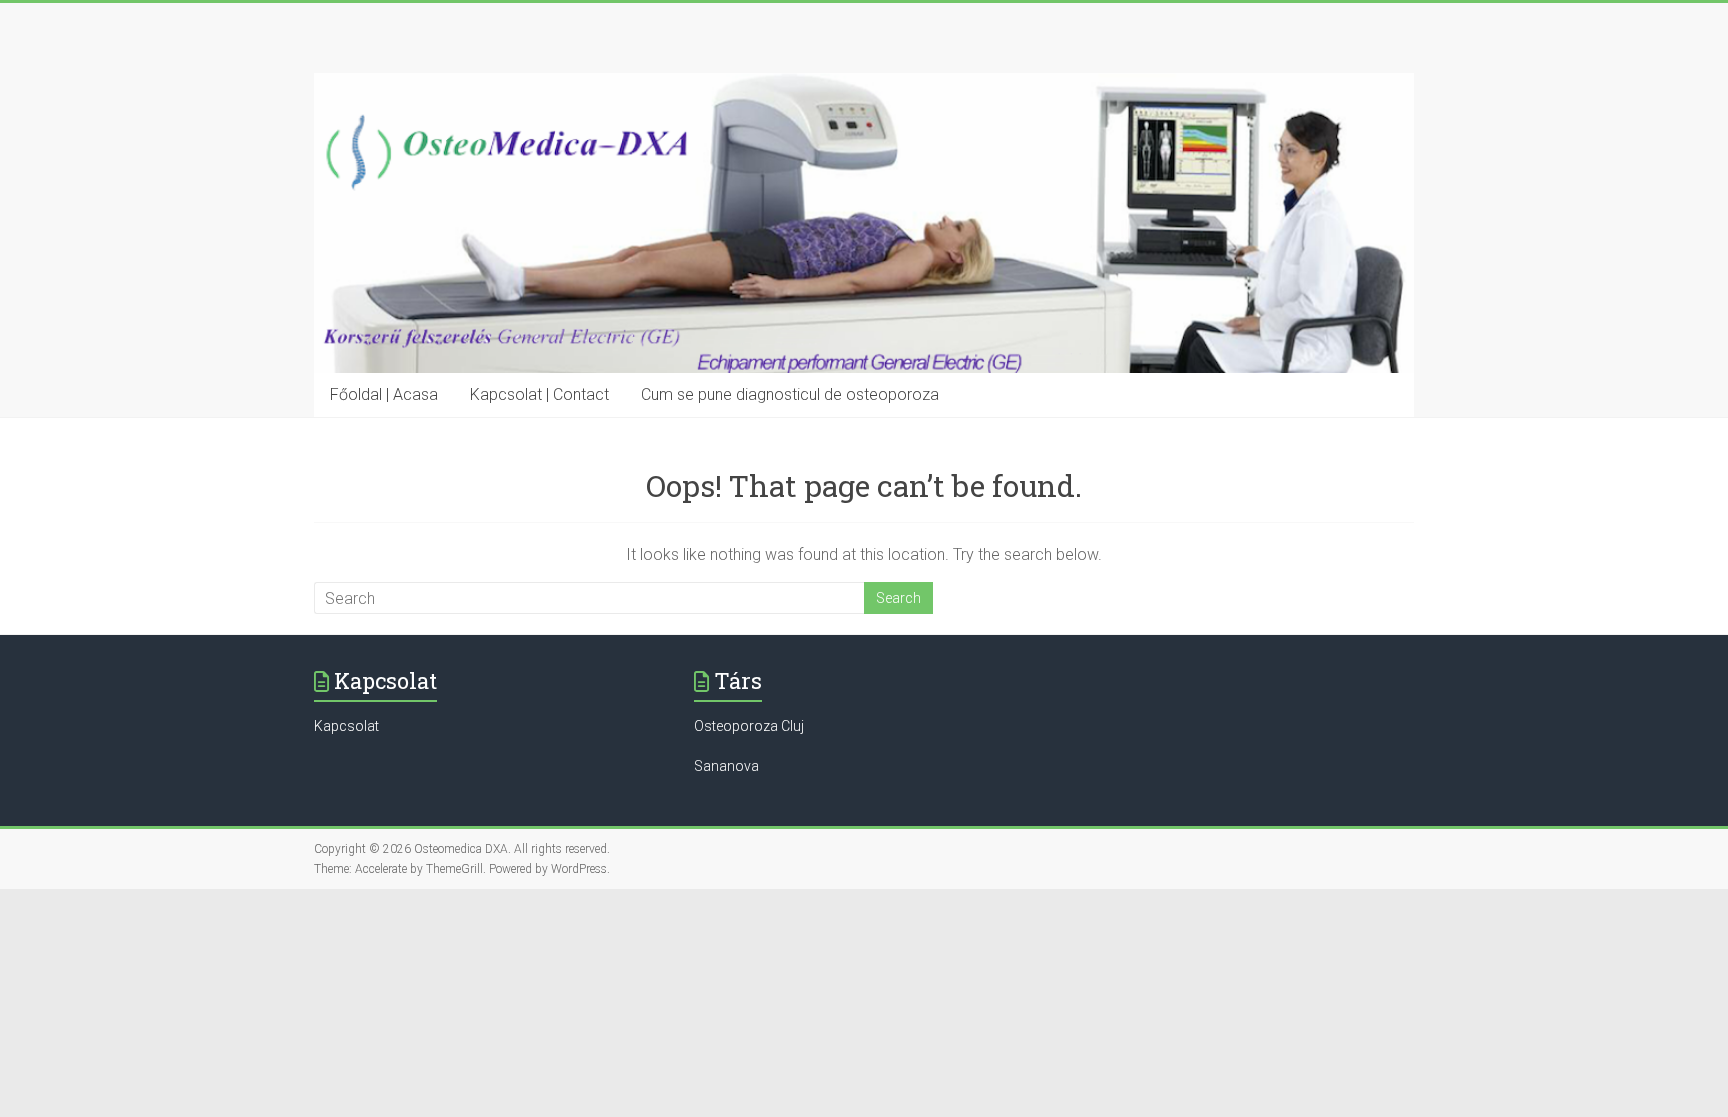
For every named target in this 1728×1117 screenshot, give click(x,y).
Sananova (726, 766)
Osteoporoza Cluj (749, 726)
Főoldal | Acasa (384, 394)
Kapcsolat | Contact (539, 394)
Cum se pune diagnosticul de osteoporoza (790, 394)
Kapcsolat (346, 726)
